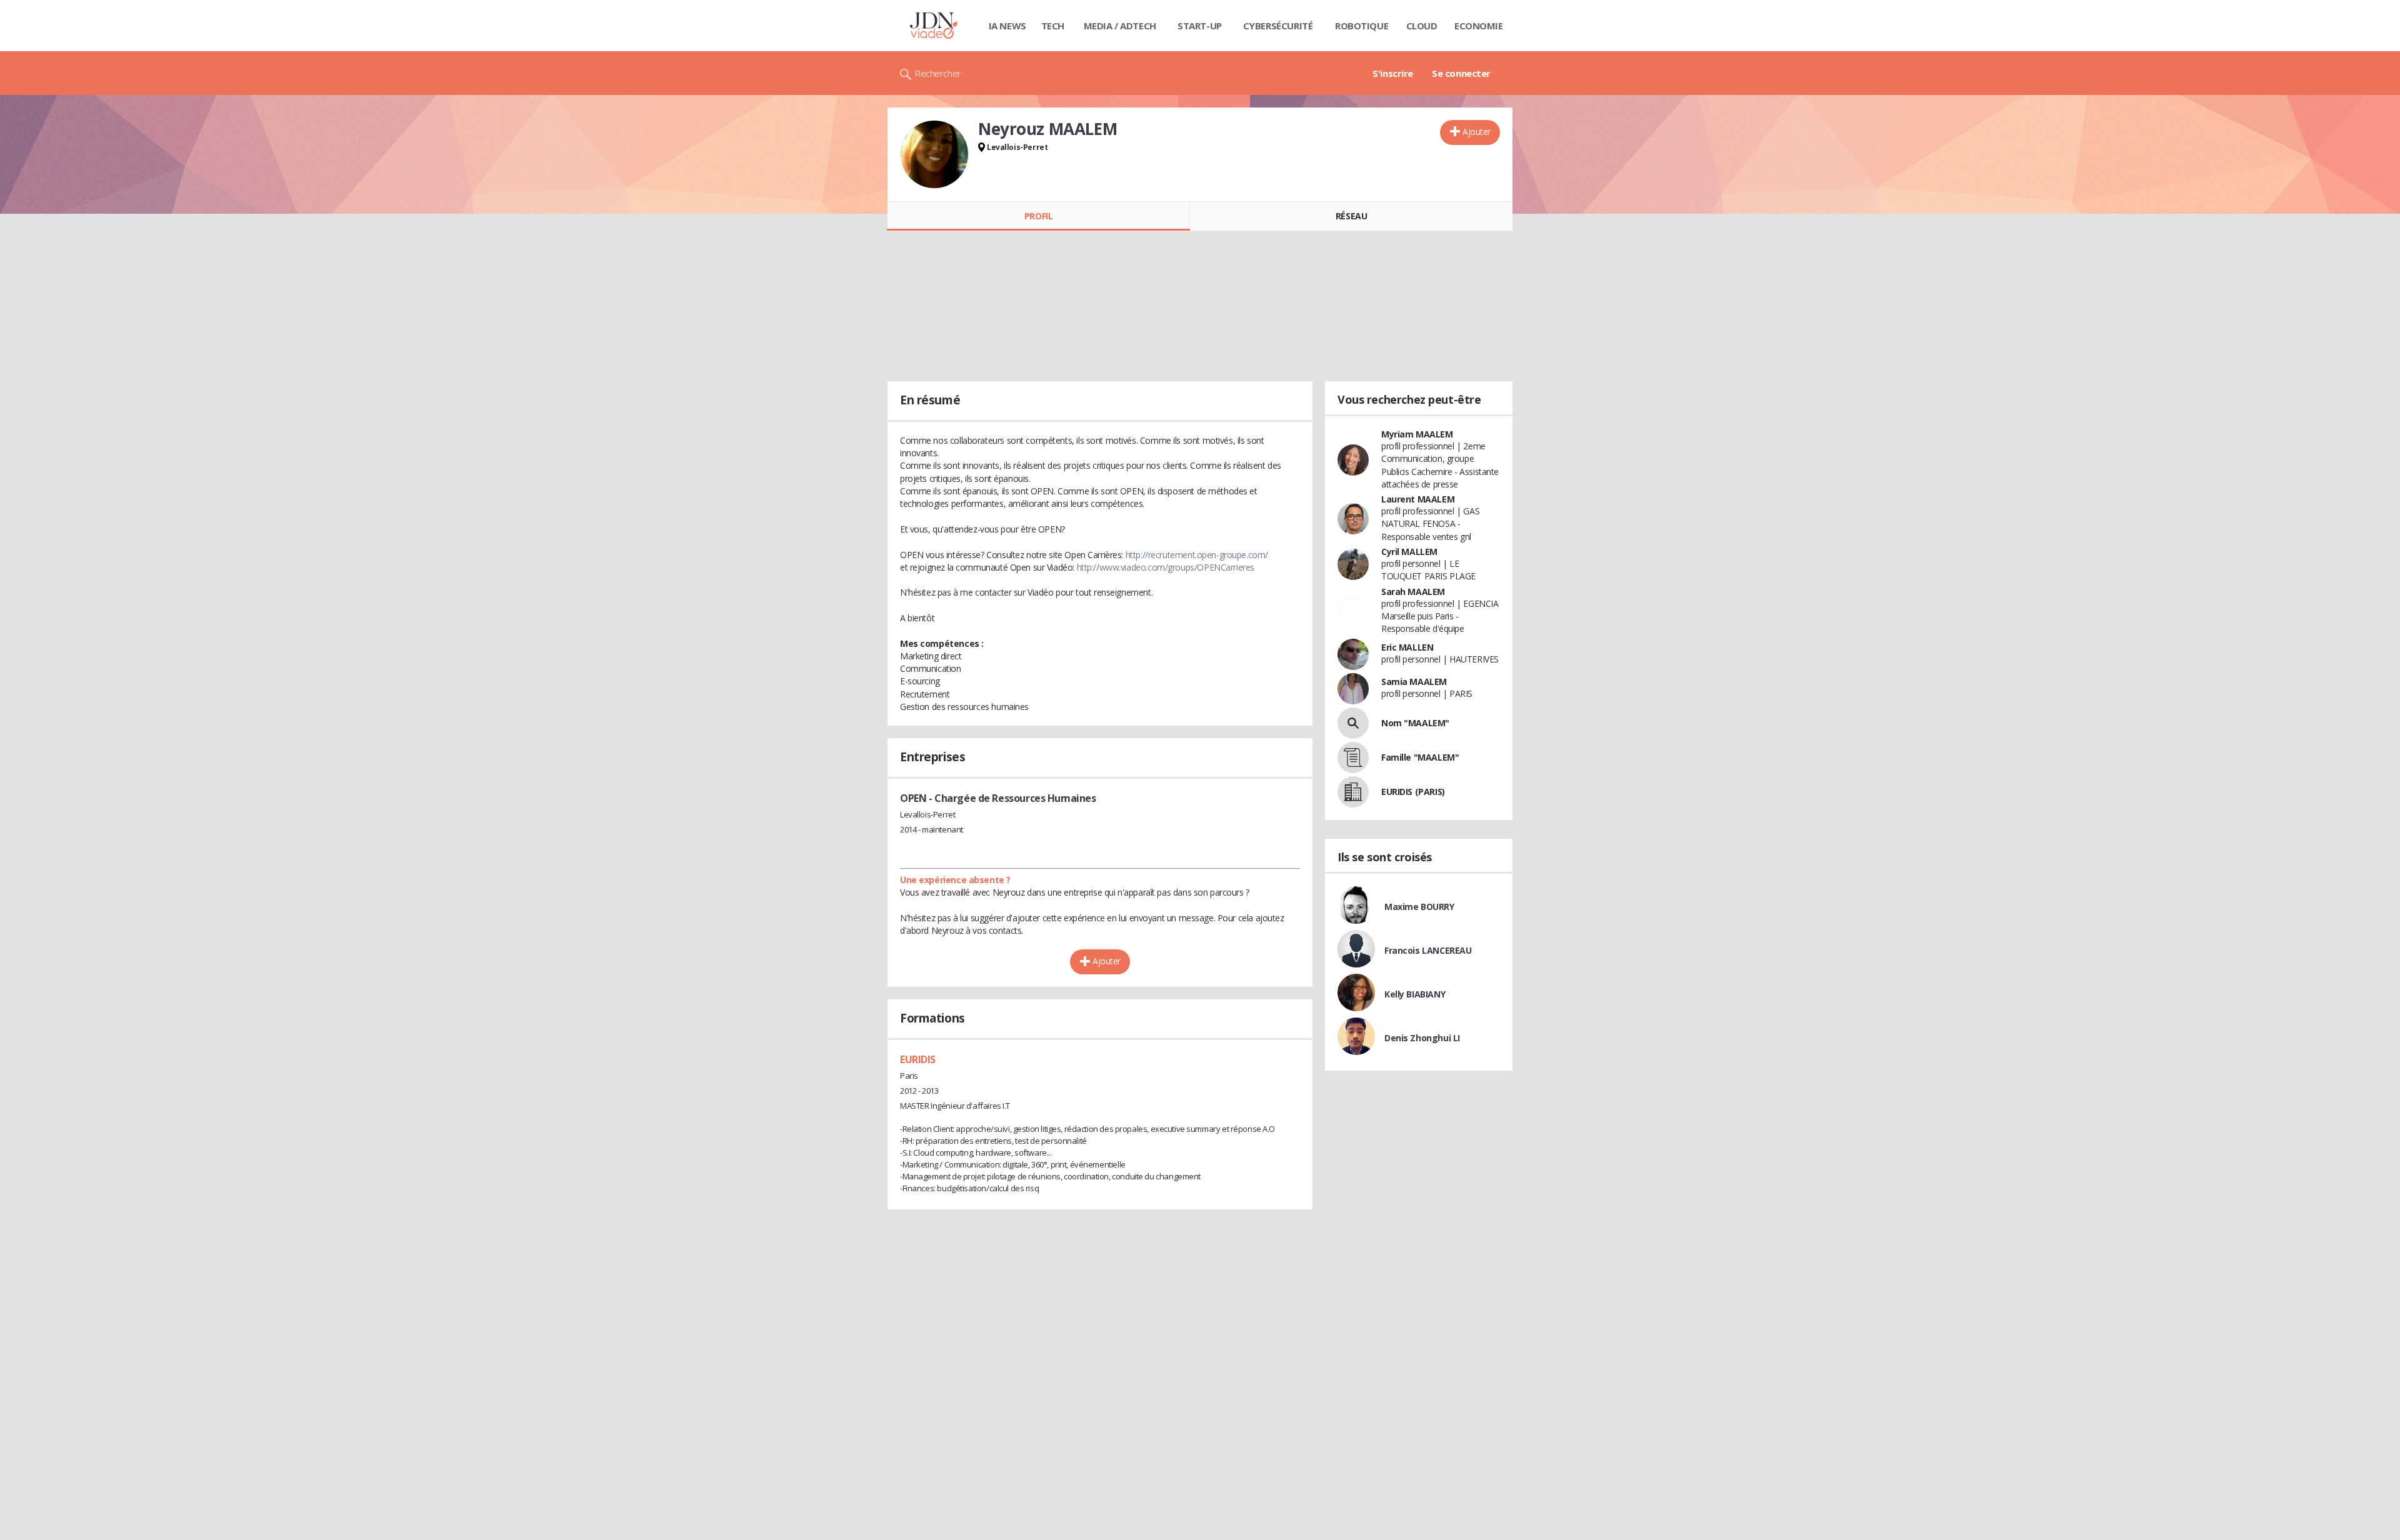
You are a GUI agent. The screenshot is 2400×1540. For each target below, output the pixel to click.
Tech (1053, 26)
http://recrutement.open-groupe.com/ (1197, 555)
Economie (1479, 26)
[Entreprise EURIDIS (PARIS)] (1353, 792)
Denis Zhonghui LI (1422, 1038)
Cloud (1422, 26)
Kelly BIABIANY (1415, 994)
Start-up (1200, 26)
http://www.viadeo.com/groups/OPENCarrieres (1166, 567)
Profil (1038, 216)
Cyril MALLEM (1409, 552)
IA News (1007, 26)
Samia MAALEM (1414, 682)
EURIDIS (918, 1059)
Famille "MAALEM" (1420, 757)
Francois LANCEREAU (1428, 950)
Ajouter (1477, 132)
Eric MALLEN (1407, 647)
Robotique (1362, 26)
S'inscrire (1393, 73)
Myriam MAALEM (1417, 434)
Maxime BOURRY (1419, 907)
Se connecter (1461, 73)
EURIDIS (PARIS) (1413, 792)
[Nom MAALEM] (1353, 723)
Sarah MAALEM (1413, 592)
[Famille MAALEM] (1353, 757)
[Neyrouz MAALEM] (934, 154)
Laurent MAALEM (1418, 499)
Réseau (1351, 216)
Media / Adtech (1120, 26)
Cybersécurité (1278, 26)
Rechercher (938, 73)
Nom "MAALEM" (1415, 723)
